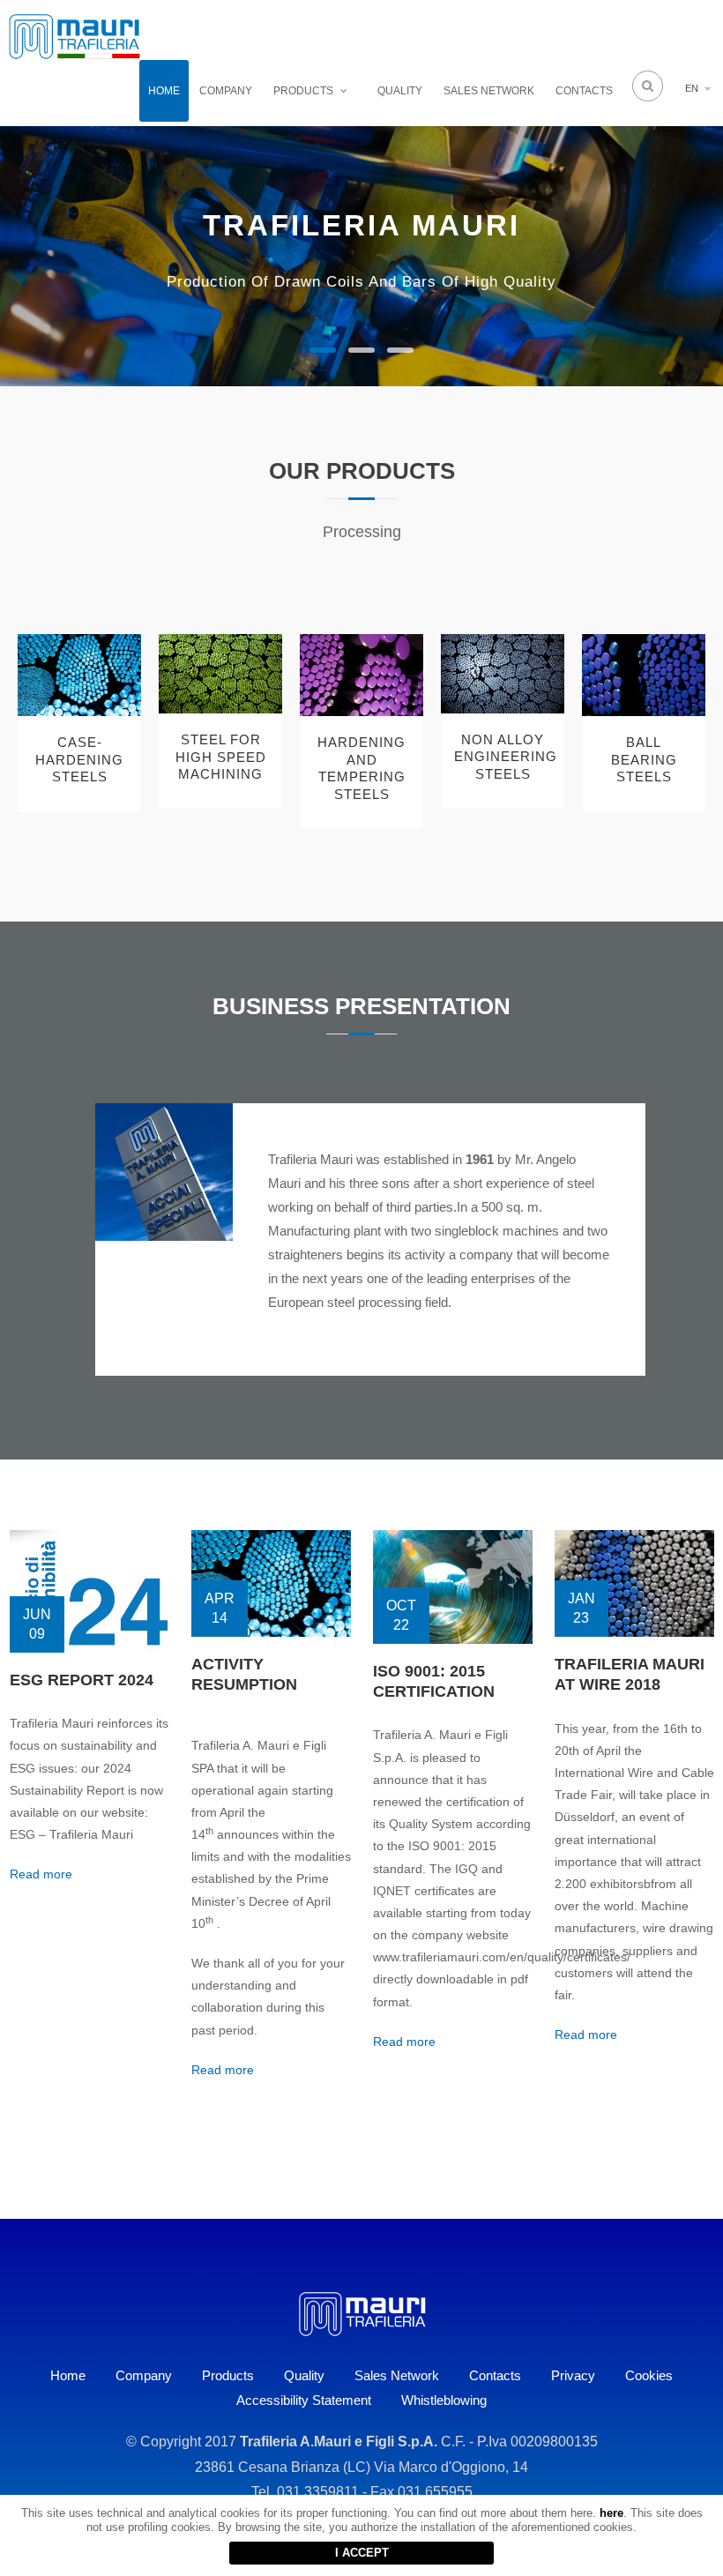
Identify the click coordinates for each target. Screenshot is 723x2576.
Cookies (649, 2375)
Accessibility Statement (304, 2400)
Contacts (584, 91)
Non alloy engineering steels (503, 757)
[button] (323, 350)
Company (226, 91)
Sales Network (489, 91)
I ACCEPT (362, 2553)
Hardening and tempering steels (361, 768)
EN (692, 88)
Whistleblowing (444, 2400)
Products (303, 91)
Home (164, 91)
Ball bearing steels (644, 759)
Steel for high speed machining (221, 757)
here (611, 2513)
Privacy (573, 2375)
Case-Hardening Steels (79, 759)
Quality (400, 91)
